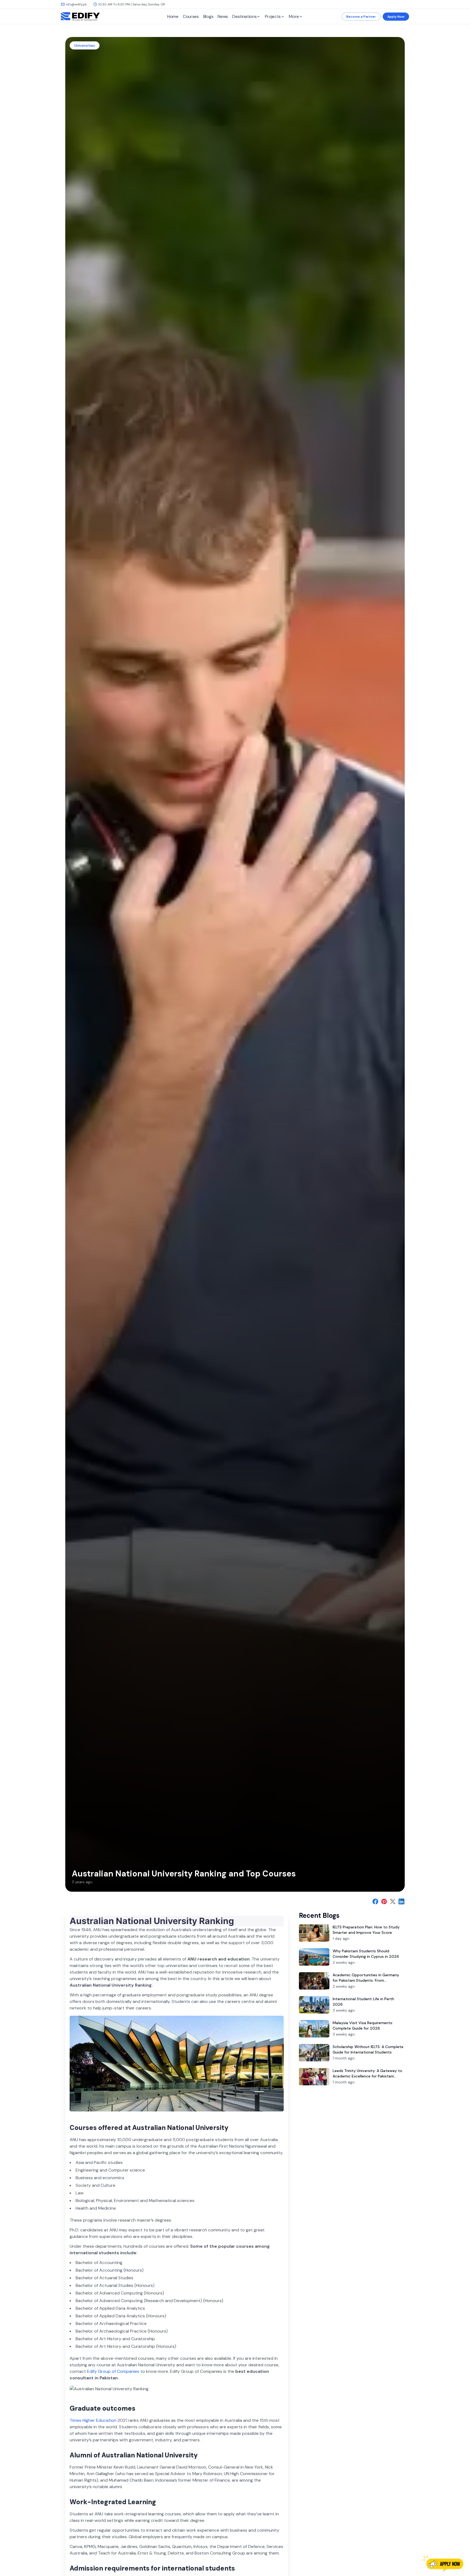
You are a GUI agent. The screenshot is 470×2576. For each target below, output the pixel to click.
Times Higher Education (93, 2420)
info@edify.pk (76, 4)
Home (173, 16)
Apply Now (396, 17)
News (223, 16)
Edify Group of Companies (113, 2371)
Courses (191, 16)
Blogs (208, 16)
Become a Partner (361, 17)
